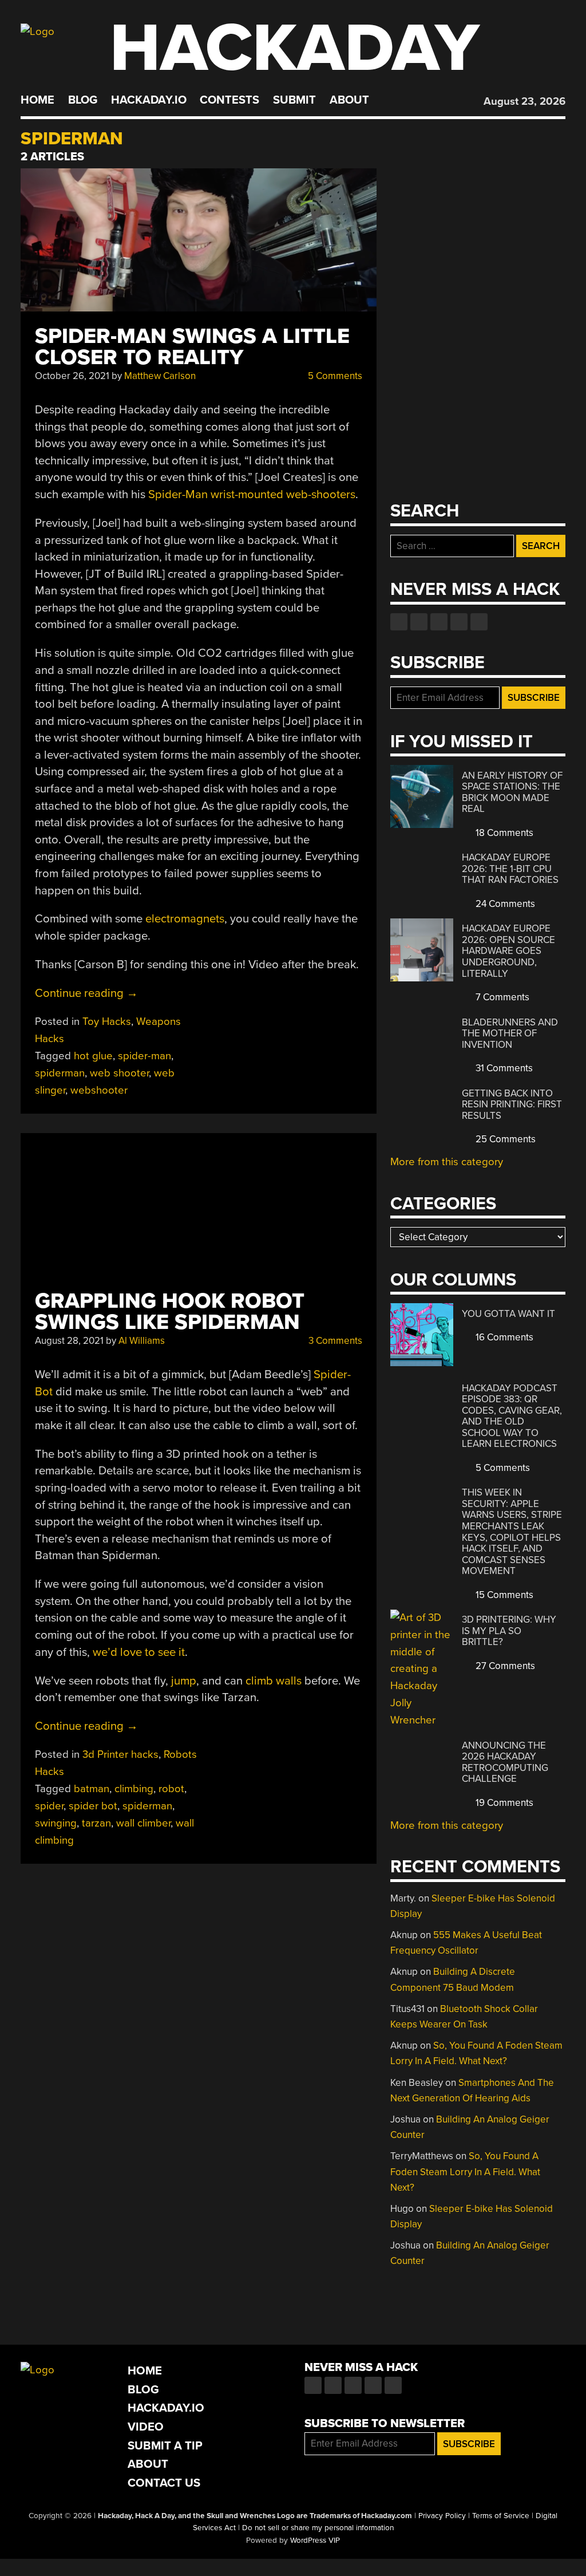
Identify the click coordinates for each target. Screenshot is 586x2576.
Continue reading (86, 993)
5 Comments (334, 376)
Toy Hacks (107, 1021)
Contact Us (164, 2483)
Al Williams (142, 1341)
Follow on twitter (419, 622)
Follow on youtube (439, 622)
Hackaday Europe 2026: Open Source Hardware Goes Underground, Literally (508, 951)
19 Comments (503, 1803)
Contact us (479, 622)
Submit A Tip (165, 2446)
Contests (229, 100)
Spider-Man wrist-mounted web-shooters (252, 494)
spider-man (144, 1056)
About (349, 100)
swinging (56, 1823)
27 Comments (504, 1666)
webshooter (99, 1090)
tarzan (96, 1823)
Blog (83, 100)
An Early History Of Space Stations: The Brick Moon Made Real (512, 792)
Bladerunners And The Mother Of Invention (510, 1033)
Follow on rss (459, 622)
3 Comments (334, 1341)
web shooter (119, 1073)
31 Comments (503, 1068)
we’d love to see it (139, 1652)
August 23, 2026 (524, 101)
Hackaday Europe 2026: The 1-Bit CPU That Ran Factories (510, 869)
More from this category (447, 1162)
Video (146, 2427)
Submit (294, 100)
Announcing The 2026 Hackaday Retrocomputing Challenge (505, 1762)
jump (184, 1681)
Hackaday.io (149, 100)
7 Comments (501, 997)
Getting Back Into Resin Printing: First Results (512, 1104)
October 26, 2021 (72, 376)
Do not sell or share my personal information (318, 2528)
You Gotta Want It (508, 1314)
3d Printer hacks (120, 1754)
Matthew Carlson (160, 376)
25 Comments (504, 1139)
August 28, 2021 (69, 1341)
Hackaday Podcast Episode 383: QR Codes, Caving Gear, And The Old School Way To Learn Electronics (512, 1416)
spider (49, 1806)
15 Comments (503, 1595)
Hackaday (295, 48)
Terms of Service (501, 2516)
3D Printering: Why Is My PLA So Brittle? (509, 1631)
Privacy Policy (442, 2516)
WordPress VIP (315, 2541)
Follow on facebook (399, 622)
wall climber (143, 1823)
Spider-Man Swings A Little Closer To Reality (192, 347)
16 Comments (503, 1337)
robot (171, 1789)
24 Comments (504, 904)
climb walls (274, 1681)
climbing (134, 1789)
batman (92, 1789)
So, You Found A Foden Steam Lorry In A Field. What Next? (465, 2171)
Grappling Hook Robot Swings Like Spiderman (170, 1312)
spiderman (60, 1073)
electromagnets (185, 919)
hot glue (93, 1056)
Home (37, 100)
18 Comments (503, 833)
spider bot (93, 1806)
